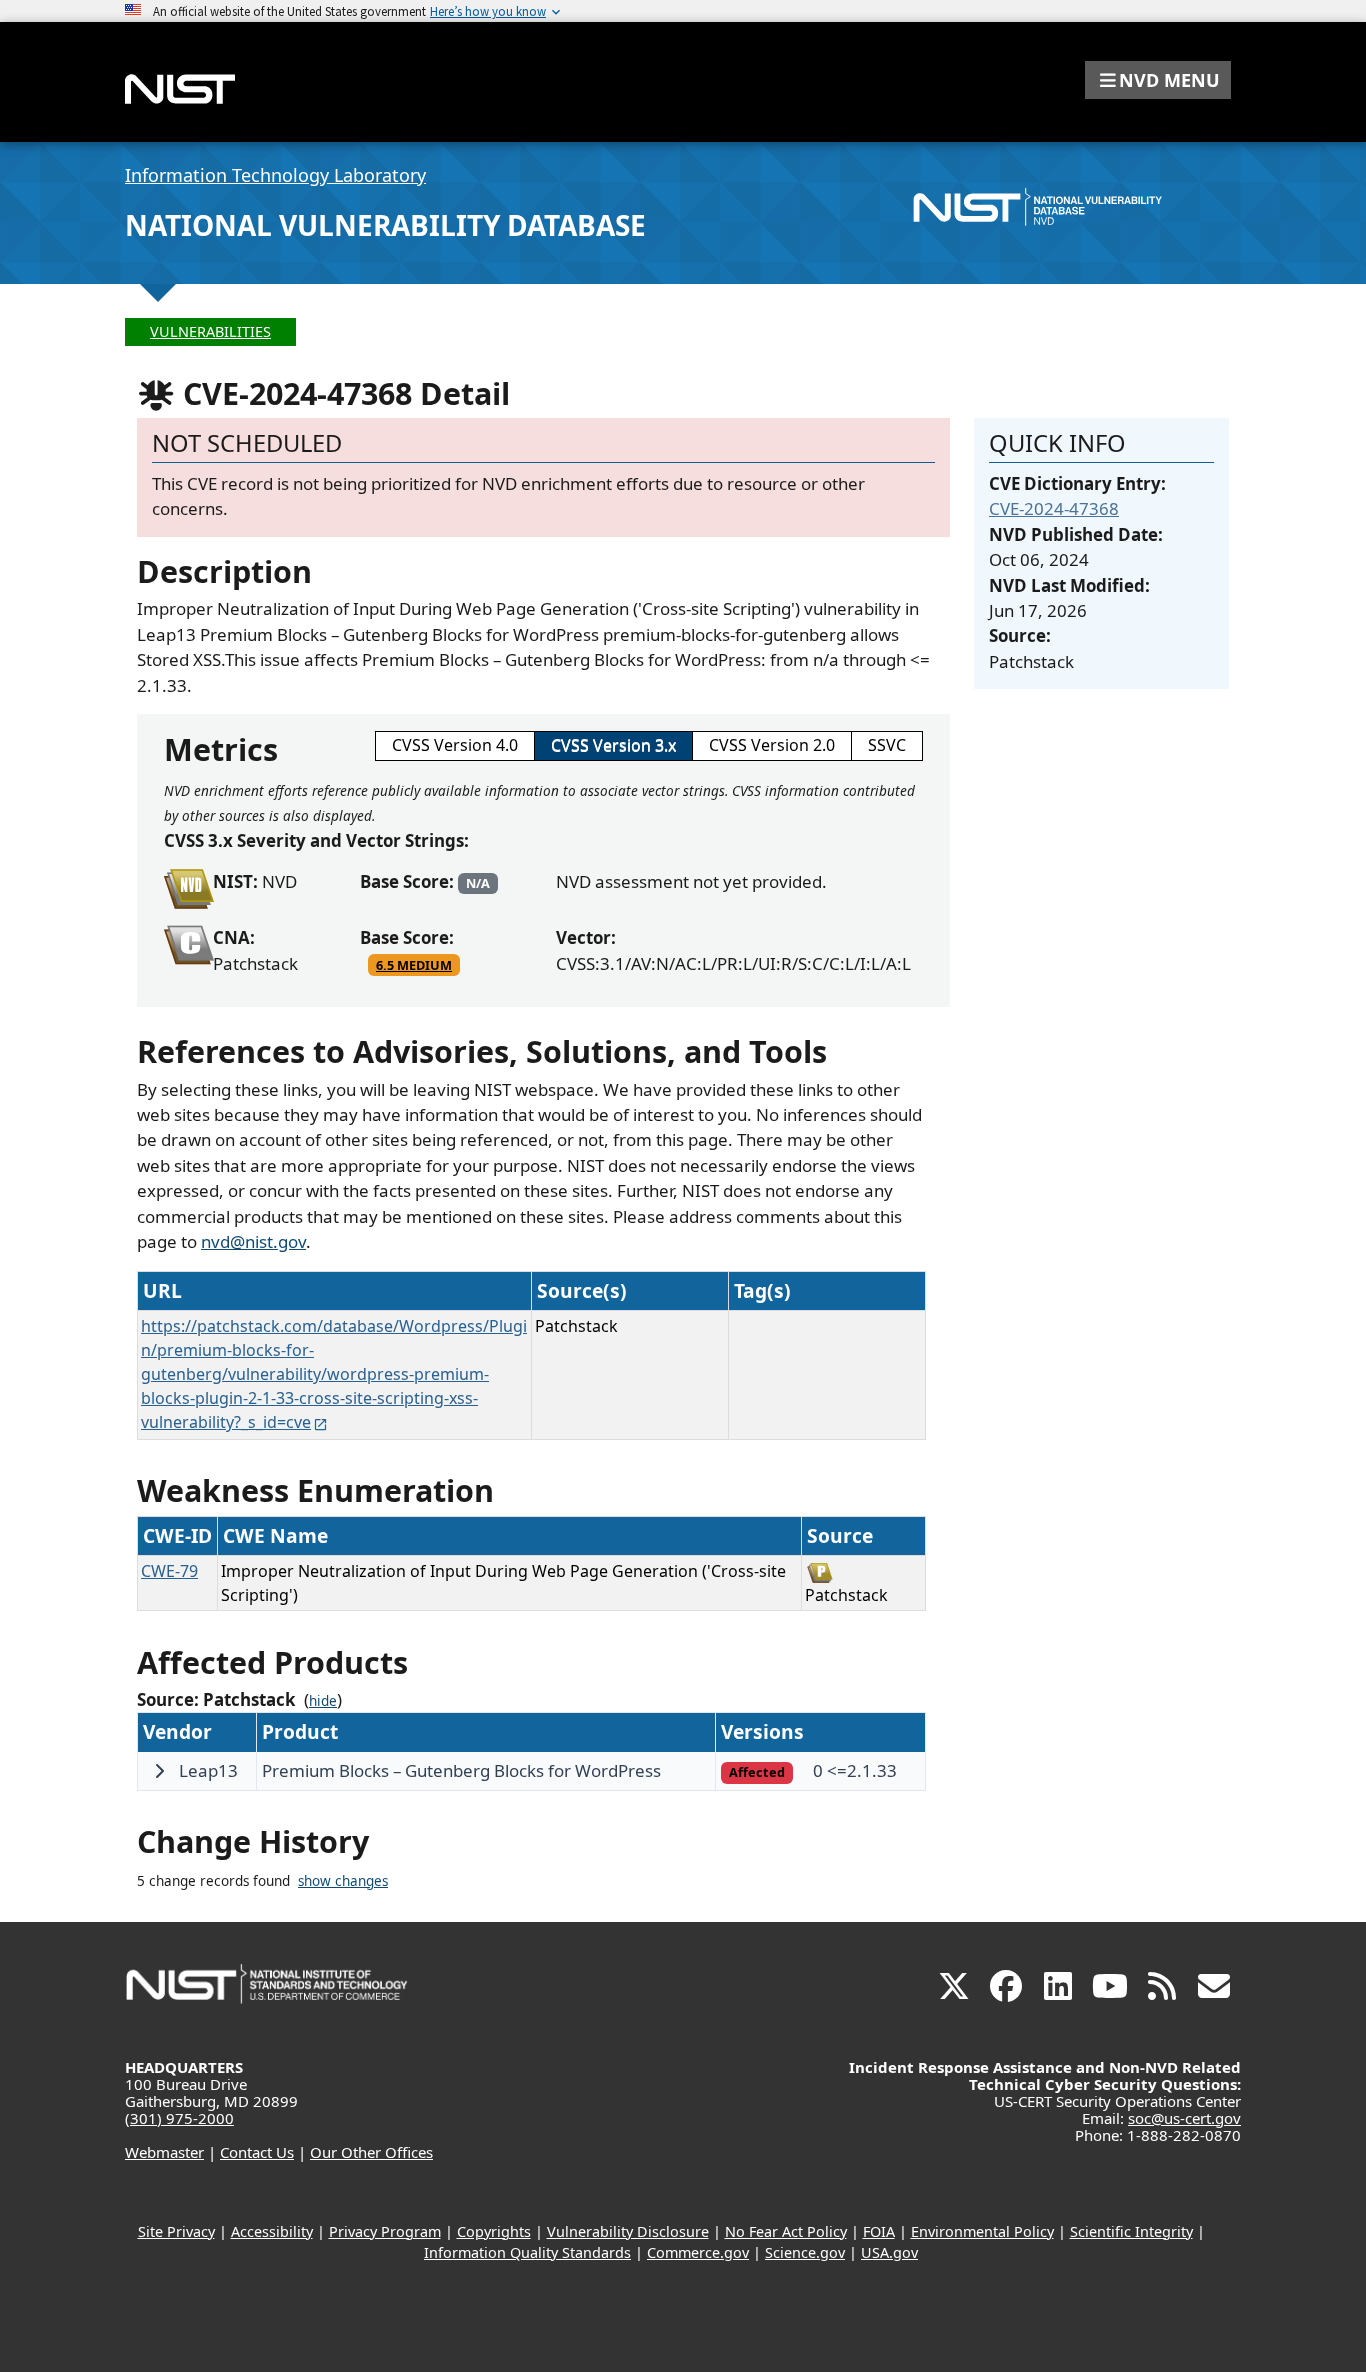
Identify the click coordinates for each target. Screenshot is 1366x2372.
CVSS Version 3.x (613, 745)
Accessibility (272, 2231)
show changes (343, 1881)
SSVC (887, 745)
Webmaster (164, 2152)
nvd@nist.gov (253, 1241)
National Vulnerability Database (385, 225)
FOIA (879, 2231)
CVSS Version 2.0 (772, 745)
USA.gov (889, 2252)
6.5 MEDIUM (414, 965)
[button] (1158, 80)
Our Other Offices (371, 2152)
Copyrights (494, 2231)
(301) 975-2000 (179, 2118)
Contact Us (257, 2152)
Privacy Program (385, 2231)
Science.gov (805, 2252)
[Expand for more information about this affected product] (159, 1771)
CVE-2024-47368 (1054, 508)
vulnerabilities (210, 331)
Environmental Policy (982, 2231)
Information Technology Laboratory (275, 175)
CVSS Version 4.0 (455, 745)
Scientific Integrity (1131, 2231)
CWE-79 (169, 1571)
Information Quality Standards (527, 2252)
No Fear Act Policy (786, 2231)
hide (323, 1701)
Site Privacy (176, 2231)
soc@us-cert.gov (1184, 2118)
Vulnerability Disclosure (628, 2231)
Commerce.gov (698, 2252)
